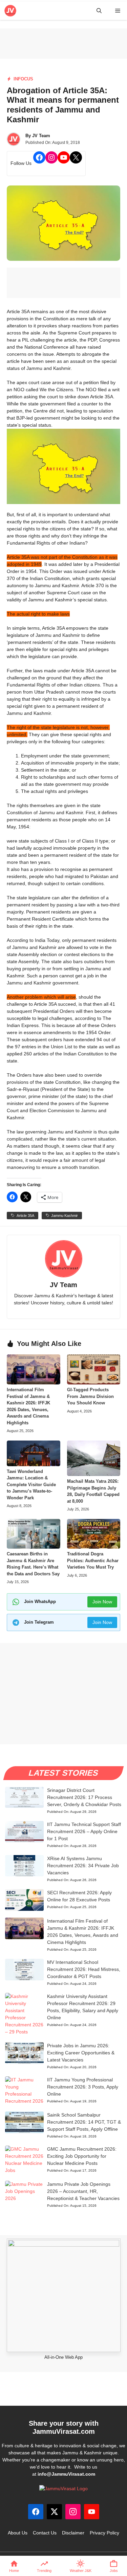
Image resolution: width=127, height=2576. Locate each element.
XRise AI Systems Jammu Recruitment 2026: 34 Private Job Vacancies (83, 1866)
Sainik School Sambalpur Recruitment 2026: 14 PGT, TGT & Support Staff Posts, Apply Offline (84, 2122)
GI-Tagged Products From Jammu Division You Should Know (90, 1396)
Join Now (102, 1602)
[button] (99, 11)
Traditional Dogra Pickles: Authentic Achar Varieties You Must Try (93, 1560)
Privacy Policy (104, 2533)
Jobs (114, 2571)
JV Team (41, 136)
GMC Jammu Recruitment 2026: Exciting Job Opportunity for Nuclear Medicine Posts (82, 2156)
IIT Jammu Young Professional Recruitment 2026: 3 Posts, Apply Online (83, 2087)
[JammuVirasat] (10, 11)
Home (14, 2571)
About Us (18, 2533)
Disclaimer (73, 2533)
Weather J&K (81, 2571)
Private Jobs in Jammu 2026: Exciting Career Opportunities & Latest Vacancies (81, 2053)
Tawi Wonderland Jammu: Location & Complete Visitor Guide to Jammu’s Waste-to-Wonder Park (31, 1485)
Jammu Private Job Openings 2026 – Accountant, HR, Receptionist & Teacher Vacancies (83, 2191)
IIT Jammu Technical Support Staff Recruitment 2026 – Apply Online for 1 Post (84, 1831)
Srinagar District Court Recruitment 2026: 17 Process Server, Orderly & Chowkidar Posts (84, 1797)
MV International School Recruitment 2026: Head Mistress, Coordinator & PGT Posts (84, 1969)
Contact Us (45, 2533)
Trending (44, 2571)
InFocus (23, 79)
